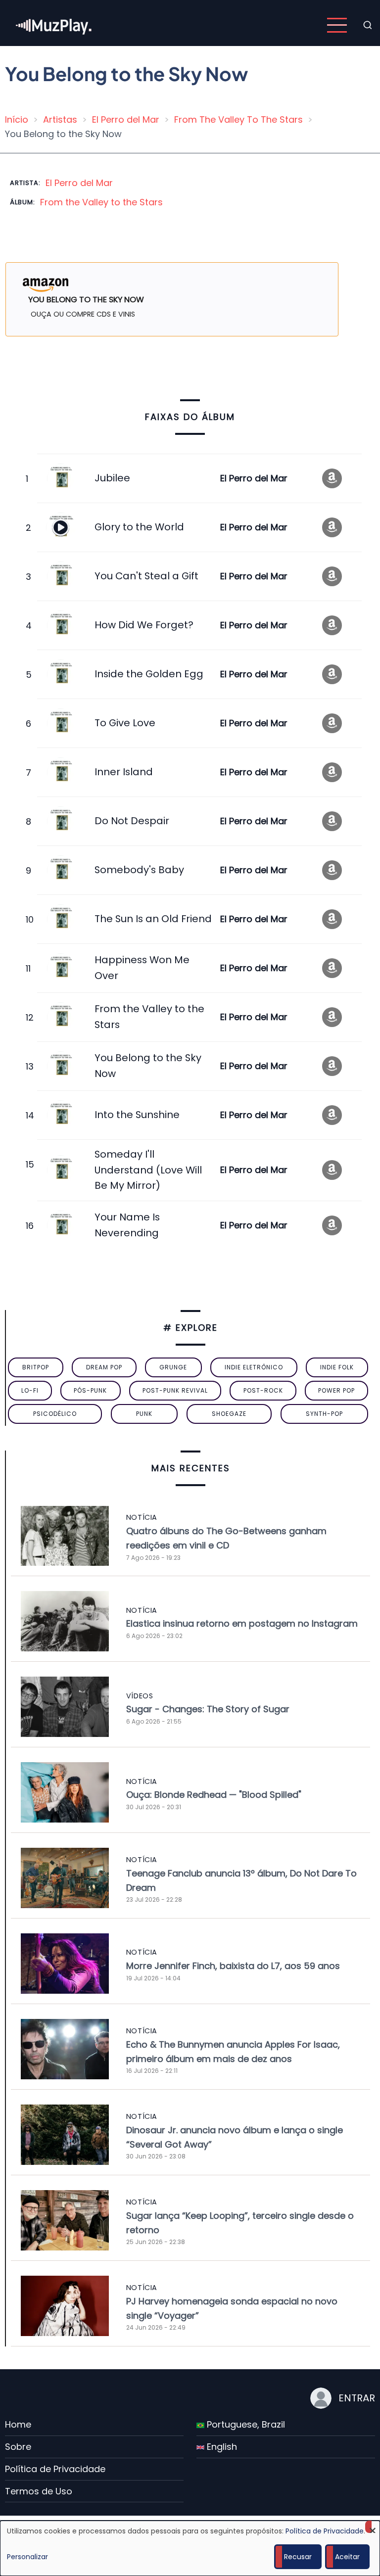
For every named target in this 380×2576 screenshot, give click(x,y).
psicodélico (55, 1414)
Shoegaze (229, 1414)
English (221, 2447)
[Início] (54, 24)
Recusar (298, 2557)
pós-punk (90, 1390)
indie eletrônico (254, 1367)
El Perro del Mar (126, 119)
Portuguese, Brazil (245, 2424)
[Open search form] (368, 25)
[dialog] (190, 2548)
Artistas (60, 119)
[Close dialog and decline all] (373, 2527)
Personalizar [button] (27, 2557)
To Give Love (125, 723)
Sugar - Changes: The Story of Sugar (208, 1709)
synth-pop (324, 1414)
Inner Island (124, 772)
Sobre (18, 2447)
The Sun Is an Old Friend (153, 919)
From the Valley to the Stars (101, 202)
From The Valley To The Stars (238, 119)
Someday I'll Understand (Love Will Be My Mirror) (148, 1170)
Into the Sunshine (137, 1115)
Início (17, 119)
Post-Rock (263, 1390)
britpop (36, 1367)
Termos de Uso (39, 2491)
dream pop (104, 1367)
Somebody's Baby (139, 870)
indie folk (337, 1367)
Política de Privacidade (55, 2469)
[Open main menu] (337, 25)
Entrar (357, 2398)
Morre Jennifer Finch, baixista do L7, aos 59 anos (233, 1966)
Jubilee (112, 478)
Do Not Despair (132, 821)
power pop (336, 1390)
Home (18, 2424)
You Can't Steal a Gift (146, 576)
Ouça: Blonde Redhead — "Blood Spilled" (214, 1795)
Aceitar (347, 2557)
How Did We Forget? (144, 625)
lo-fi (30, 1390)
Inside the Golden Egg (149, 674)
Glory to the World (139, 527)
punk (144, 1414)
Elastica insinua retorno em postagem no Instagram (242, 1623)
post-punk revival (175, 1390)
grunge (173, 1367)
